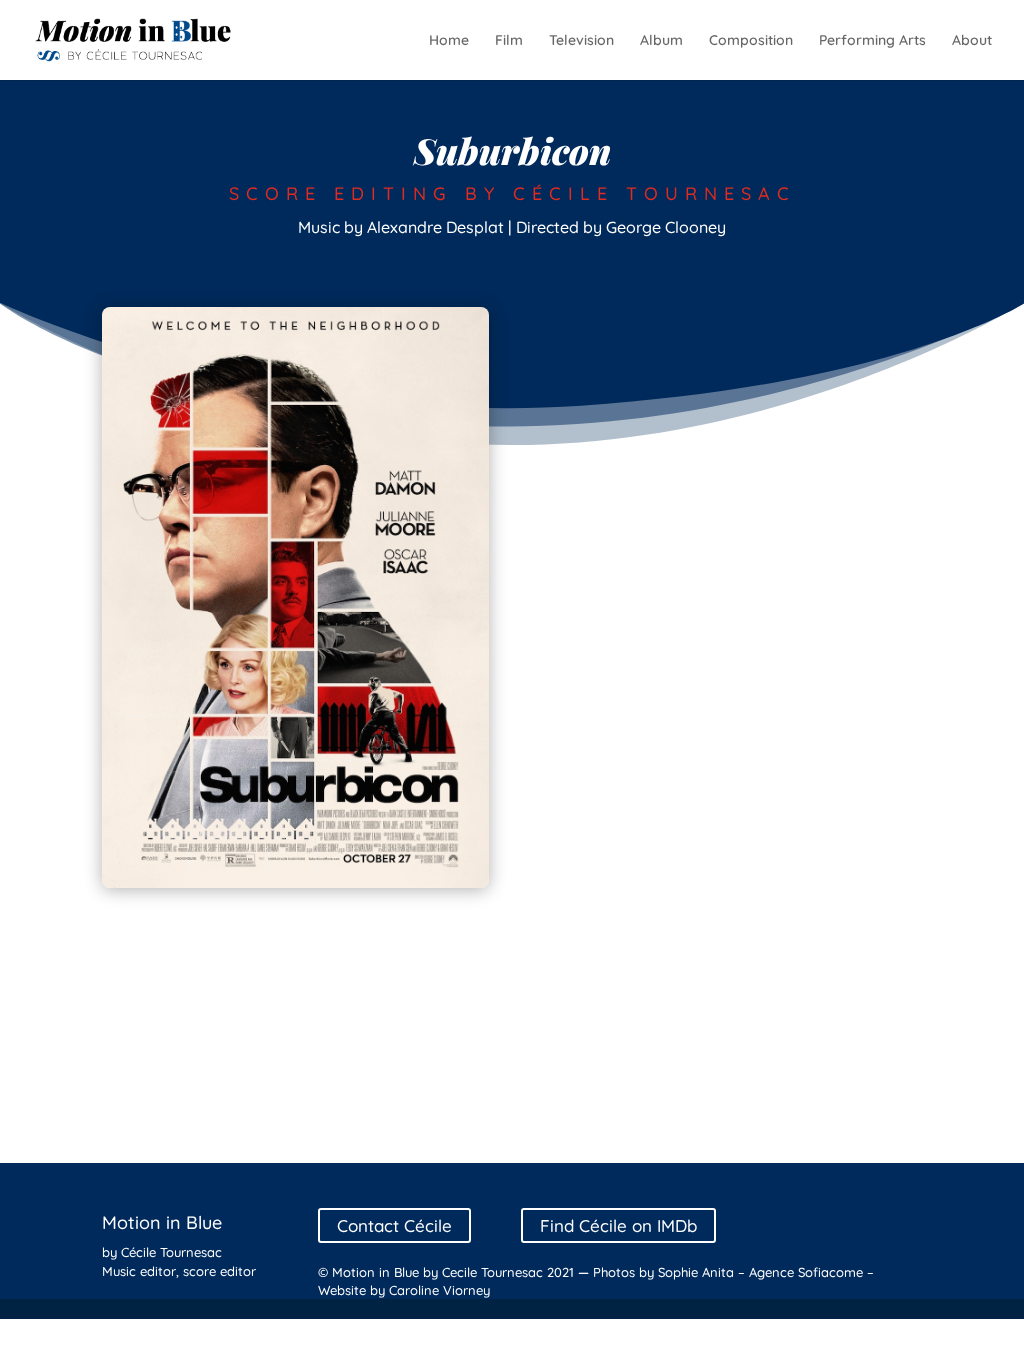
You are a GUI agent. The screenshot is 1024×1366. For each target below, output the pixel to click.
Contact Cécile (394, 1225)
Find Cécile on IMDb (618, 1225)
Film (509, 41)
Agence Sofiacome (806, 1272)
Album (661, 41)
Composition (751, 41)
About (972, 41)
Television (581, 41)
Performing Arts (872, 41)
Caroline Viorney (439, 1290)
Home (449, 41)
